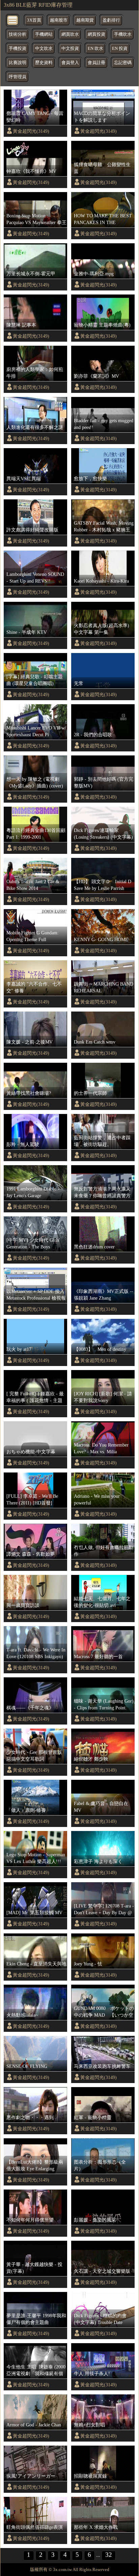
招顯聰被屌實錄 (90, 2476)
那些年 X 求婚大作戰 (96, 2527)
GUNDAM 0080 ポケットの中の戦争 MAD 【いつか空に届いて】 (104, 2012)
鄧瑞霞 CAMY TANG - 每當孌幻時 (35, 117)
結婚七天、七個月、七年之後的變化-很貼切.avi (102, 1602)
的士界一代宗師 (90, 1093)
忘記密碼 (123, 63)
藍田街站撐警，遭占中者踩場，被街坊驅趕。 (102, 1141)
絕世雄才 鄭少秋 (91, 1759)
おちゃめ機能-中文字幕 (31, 1452)
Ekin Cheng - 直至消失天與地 (36, 1964)
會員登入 (70, 63)
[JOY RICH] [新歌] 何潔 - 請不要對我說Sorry (103, 1397)
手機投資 (18, 49)
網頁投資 (96, 34)
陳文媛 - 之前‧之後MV (30, 1042)
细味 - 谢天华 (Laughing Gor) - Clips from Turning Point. (104, 1704)
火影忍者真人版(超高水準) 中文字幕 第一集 (102, 629)
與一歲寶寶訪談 (23, 1605)
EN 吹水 (95, 49)
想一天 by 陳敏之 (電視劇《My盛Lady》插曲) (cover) (35, 782)
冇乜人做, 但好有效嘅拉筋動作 (104, 1551)
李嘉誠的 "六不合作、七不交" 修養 (34, 987)
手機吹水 (123, 34)
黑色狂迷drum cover (94, 1247)
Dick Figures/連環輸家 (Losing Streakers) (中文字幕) (103, 834)
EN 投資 (120, 49)
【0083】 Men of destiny (100, 1349)
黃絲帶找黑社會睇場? (29, 1093)
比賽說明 (18, 63)
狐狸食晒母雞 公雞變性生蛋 (102, 168)
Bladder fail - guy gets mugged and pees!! (104, 424)
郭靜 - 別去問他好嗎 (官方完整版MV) (104, 782)
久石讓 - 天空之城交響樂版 (102, 2271)
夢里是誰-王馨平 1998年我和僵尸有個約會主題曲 (36, 2319)
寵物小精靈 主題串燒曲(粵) (102, 325)
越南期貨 (85, 20)
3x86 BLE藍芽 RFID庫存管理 (38, 5)
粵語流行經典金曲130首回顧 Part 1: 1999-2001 (36, 834)
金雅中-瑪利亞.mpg (94, 274)
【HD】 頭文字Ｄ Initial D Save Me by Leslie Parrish (104, 885)
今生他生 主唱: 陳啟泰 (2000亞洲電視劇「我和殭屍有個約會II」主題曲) (36, 2370)
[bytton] (13, 20)
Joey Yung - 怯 (88, 1964)
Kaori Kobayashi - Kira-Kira (101, 581)
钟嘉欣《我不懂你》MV (31, 171)
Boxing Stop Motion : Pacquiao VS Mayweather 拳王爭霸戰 (36, 219)
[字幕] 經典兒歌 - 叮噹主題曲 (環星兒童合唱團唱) (35, 680)
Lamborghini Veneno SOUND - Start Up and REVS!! (35, 578)
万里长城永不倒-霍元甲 (31, 274)
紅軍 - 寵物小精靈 (93, 2117)
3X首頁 (34, 20)
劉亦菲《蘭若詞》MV (96, 376)
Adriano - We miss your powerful (97, 1499)
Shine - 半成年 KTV (27, 632)
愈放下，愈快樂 (90, 478)
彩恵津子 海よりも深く (98, 1861)
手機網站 (44, 34)
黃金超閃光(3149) (31, 131)
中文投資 (70, 49)
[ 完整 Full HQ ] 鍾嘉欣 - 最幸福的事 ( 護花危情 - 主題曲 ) (35, 1397)
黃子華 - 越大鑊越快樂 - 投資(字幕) (34, 2268)
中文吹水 (44, 49)
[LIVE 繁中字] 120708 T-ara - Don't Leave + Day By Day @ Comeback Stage (104, 1910)
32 (109, 2555)
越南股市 (59, 20)
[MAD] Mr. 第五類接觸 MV (34, 1913)
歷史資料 (44, 63)
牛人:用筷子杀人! (92, 2373)
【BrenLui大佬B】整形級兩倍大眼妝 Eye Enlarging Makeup (35, 2166)
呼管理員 (18, 77)
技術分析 (18, 34)
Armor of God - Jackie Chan (34, 2425)
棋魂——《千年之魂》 (30, 1708)
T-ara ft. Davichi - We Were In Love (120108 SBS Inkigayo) (36, 1653)
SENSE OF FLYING (27, 2066)
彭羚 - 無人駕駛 (23, 1144)
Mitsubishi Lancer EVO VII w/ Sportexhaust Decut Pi (36, 731)
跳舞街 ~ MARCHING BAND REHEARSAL (104, 987)
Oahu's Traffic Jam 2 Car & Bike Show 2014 (33, 885)
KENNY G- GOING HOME (101, 939)
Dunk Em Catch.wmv (95, 1042)
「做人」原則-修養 (26, 1810)
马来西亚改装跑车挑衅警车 (102, 2066)
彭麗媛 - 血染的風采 (95, 2220)
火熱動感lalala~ (22, 2015)
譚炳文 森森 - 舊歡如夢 (31, 1554)
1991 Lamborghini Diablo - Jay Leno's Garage (33, 1192)
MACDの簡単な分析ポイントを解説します (102, 117)
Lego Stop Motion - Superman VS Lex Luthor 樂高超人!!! (36, 1858)
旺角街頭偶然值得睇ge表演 (35, 2527)
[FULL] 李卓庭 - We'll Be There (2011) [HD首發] (32, 1499)
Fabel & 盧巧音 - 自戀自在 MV (101, 1807)
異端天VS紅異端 (24, 478)
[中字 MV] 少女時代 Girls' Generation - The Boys (33, 1243)
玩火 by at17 (19, 1349)
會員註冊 (96, 63)
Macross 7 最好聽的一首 (98, 1656)
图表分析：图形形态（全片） (100, 2165)
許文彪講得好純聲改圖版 (32, 530)
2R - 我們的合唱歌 (93, 735)
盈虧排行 (111, 20)
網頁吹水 (70, 34)
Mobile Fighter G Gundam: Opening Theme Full (33, 936)
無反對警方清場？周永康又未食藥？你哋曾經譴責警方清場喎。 (102, 1192)
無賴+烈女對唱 (89, 2425)
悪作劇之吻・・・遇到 (30, 2117)
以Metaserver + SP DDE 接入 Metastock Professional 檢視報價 (36, 1295)
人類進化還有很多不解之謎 (35, 427)
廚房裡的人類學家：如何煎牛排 (35, 373)
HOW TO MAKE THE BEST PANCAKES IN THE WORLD (103, 219)
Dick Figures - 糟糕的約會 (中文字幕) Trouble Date (100, 2319)
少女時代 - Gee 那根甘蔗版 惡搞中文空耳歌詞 (34, 1756)
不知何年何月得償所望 (30, 2220)
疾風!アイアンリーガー (31, 2476)
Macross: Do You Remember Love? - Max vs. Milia (101, 1448)
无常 (79, 683)
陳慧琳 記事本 (21, 325)
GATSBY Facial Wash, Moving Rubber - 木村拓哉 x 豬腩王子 (104, 527)
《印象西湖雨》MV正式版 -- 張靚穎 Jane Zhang (104, 1295)
